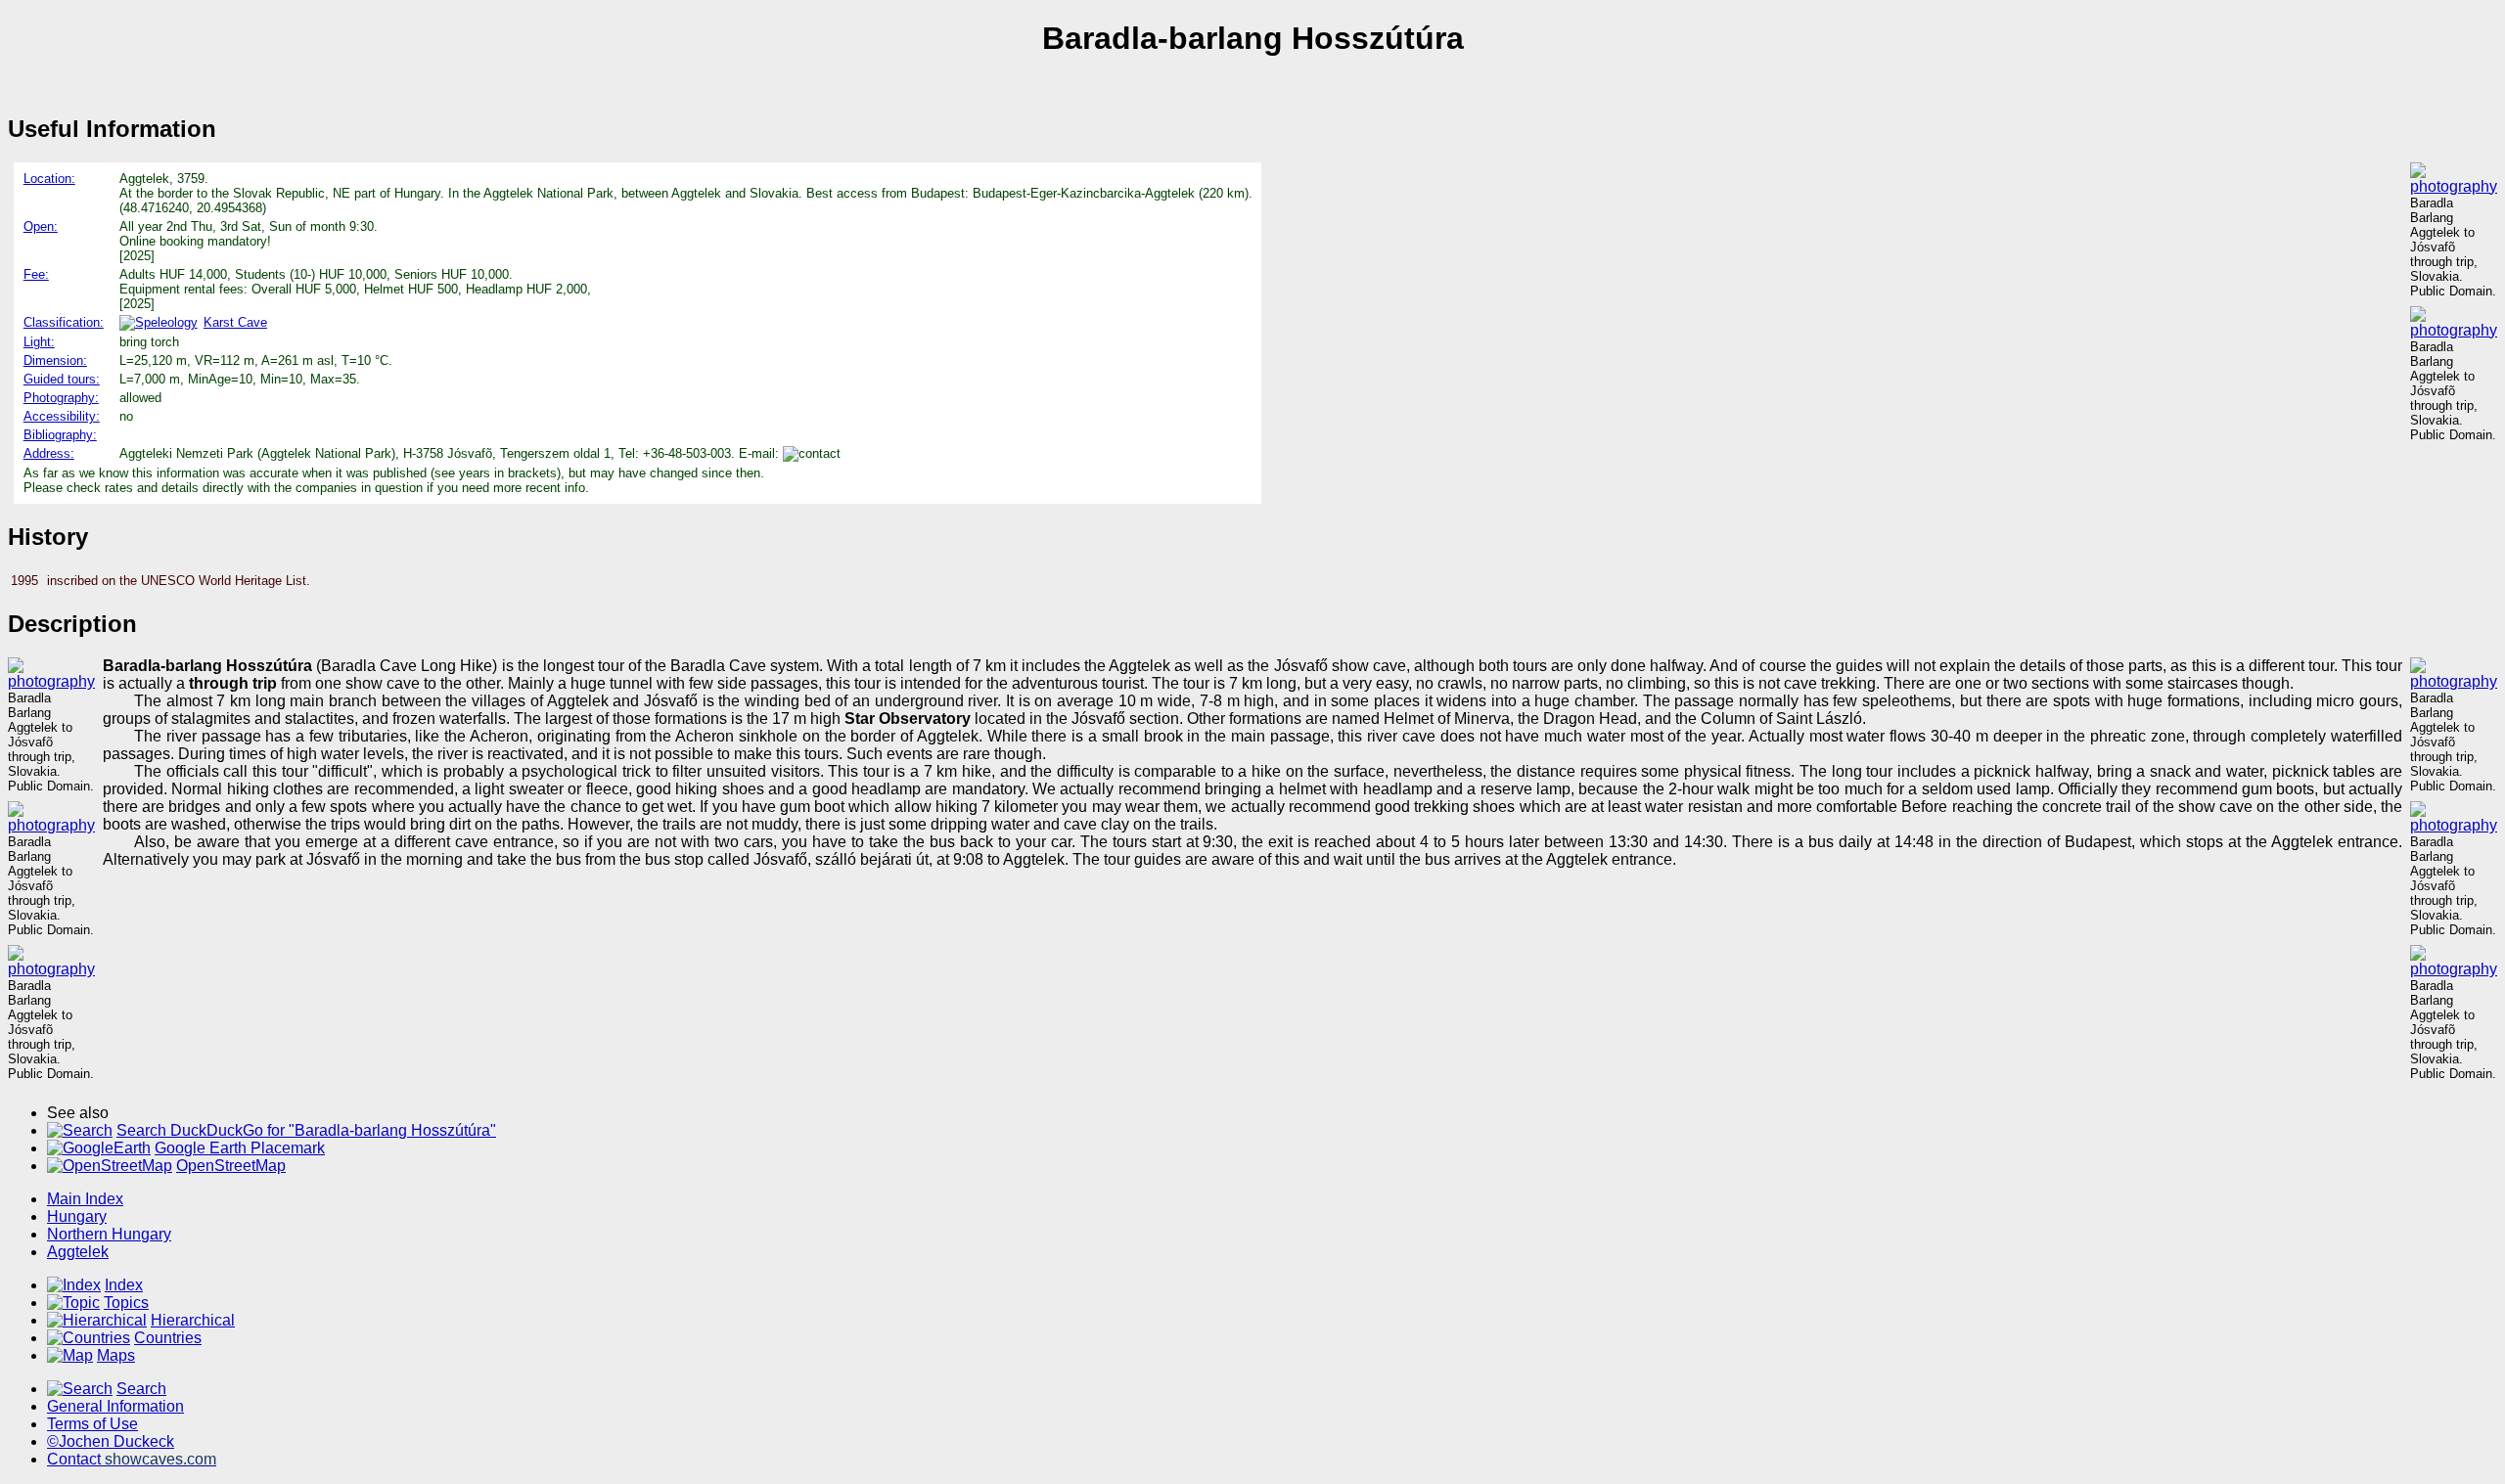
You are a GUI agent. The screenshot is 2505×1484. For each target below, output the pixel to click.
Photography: (61, 398)
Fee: (36, 274)
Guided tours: (62, 379)
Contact (132, 1459)
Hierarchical (193, 1320)
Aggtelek (78, 1252)
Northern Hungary (109, 1234)
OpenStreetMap (231, 1166)
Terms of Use (92, 1424)
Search (141, 1389)
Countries (168, 1338)
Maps (116, 1355)
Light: (39, 342)
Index (124, 1285)
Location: (49, 179)
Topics (126, 1303)
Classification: (64, 322)
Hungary (77, 1216)
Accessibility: (62, 416)
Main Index (85, 1199)
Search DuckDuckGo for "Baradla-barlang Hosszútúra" (306, 1130)
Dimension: (55, 360)
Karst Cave (235, 322)
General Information (115, 1406)
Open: (41, 226)
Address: (49, 453)
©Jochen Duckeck (111, 1441)
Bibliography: (60, 435)
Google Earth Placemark (240, 1148)
